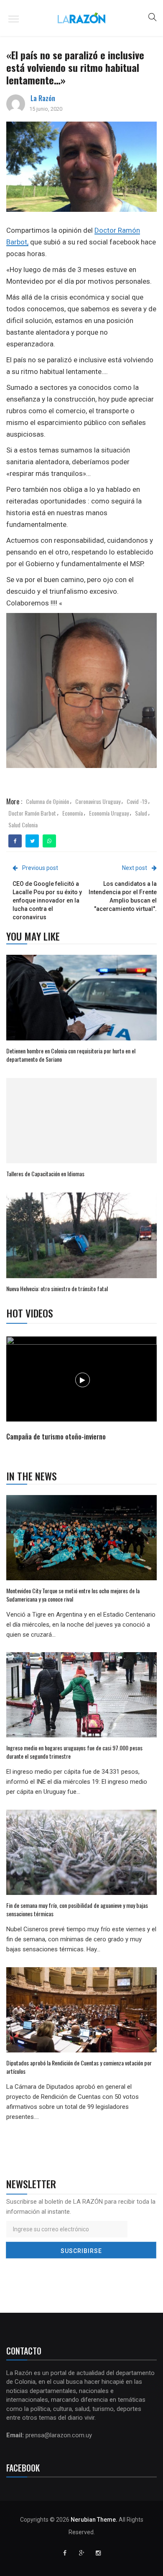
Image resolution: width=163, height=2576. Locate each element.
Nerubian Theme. (94, 2520)
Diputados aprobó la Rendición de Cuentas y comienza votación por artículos (79, 2067)
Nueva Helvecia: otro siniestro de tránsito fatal (57, 1288)
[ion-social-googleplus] (81, 2553)
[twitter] (32, 841)
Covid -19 (137, 801)
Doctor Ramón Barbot (32, 813)
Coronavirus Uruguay (98, 801)
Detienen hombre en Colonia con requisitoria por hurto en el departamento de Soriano (71, 1055)
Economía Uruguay (109, 813)
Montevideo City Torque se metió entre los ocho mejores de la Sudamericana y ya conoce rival (73, 1595)
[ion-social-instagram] (98, 2553)
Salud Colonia (23, 825)
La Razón (43, 98)
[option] (82, 1390)
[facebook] (15, 841)
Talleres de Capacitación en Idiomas (45, 1174)
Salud (141, 813)
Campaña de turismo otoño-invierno (56, 1437)
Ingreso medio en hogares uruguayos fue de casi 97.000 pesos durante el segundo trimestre (74, 1752)
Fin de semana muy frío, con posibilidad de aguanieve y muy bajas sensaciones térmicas (77, 1909)
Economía (73, 813)
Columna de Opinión (47, 801)
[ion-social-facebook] (65, 2553)
